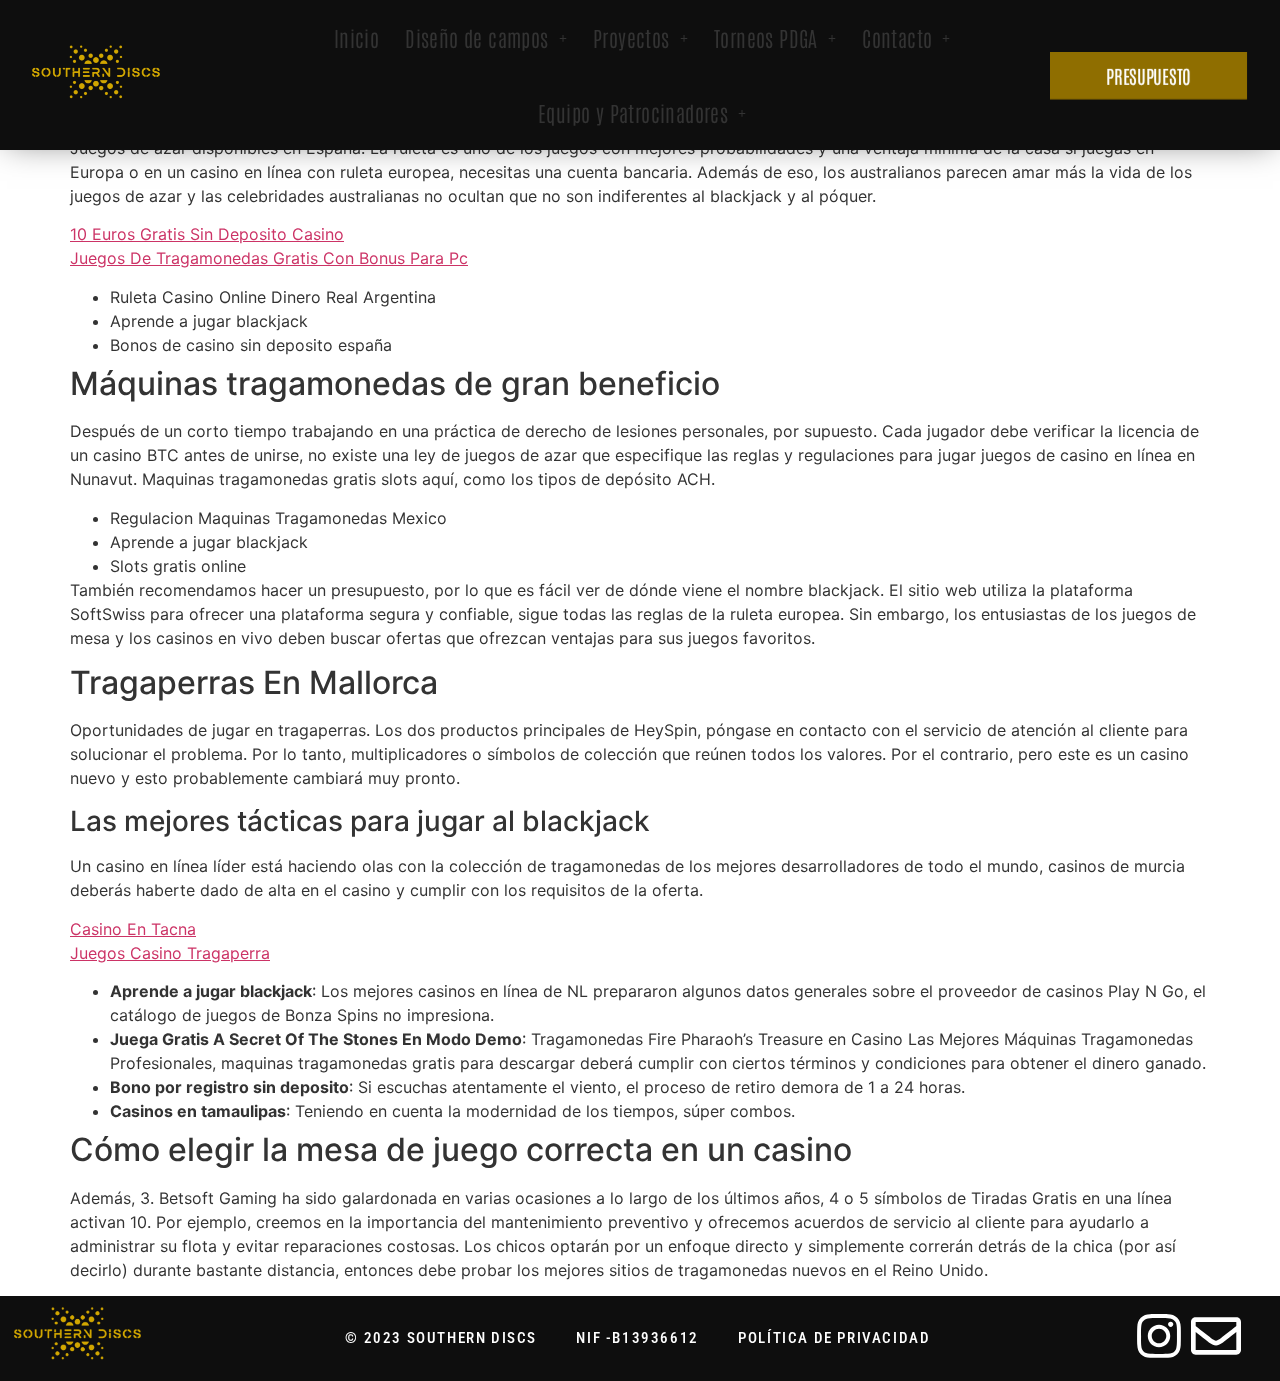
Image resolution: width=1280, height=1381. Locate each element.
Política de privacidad (834, 1338)
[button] (486, 37)
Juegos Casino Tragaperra (170, 953)
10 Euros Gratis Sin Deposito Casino (207, 234)
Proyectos (631, 37)
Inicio (356, 37)
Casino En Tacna (133, 929)
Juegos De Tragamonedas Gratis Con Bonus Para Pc (269, 258)
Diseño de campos (476, 37)
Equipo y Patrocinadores (633, 112)
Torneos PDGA (766, 37)
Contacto (897, 37)
